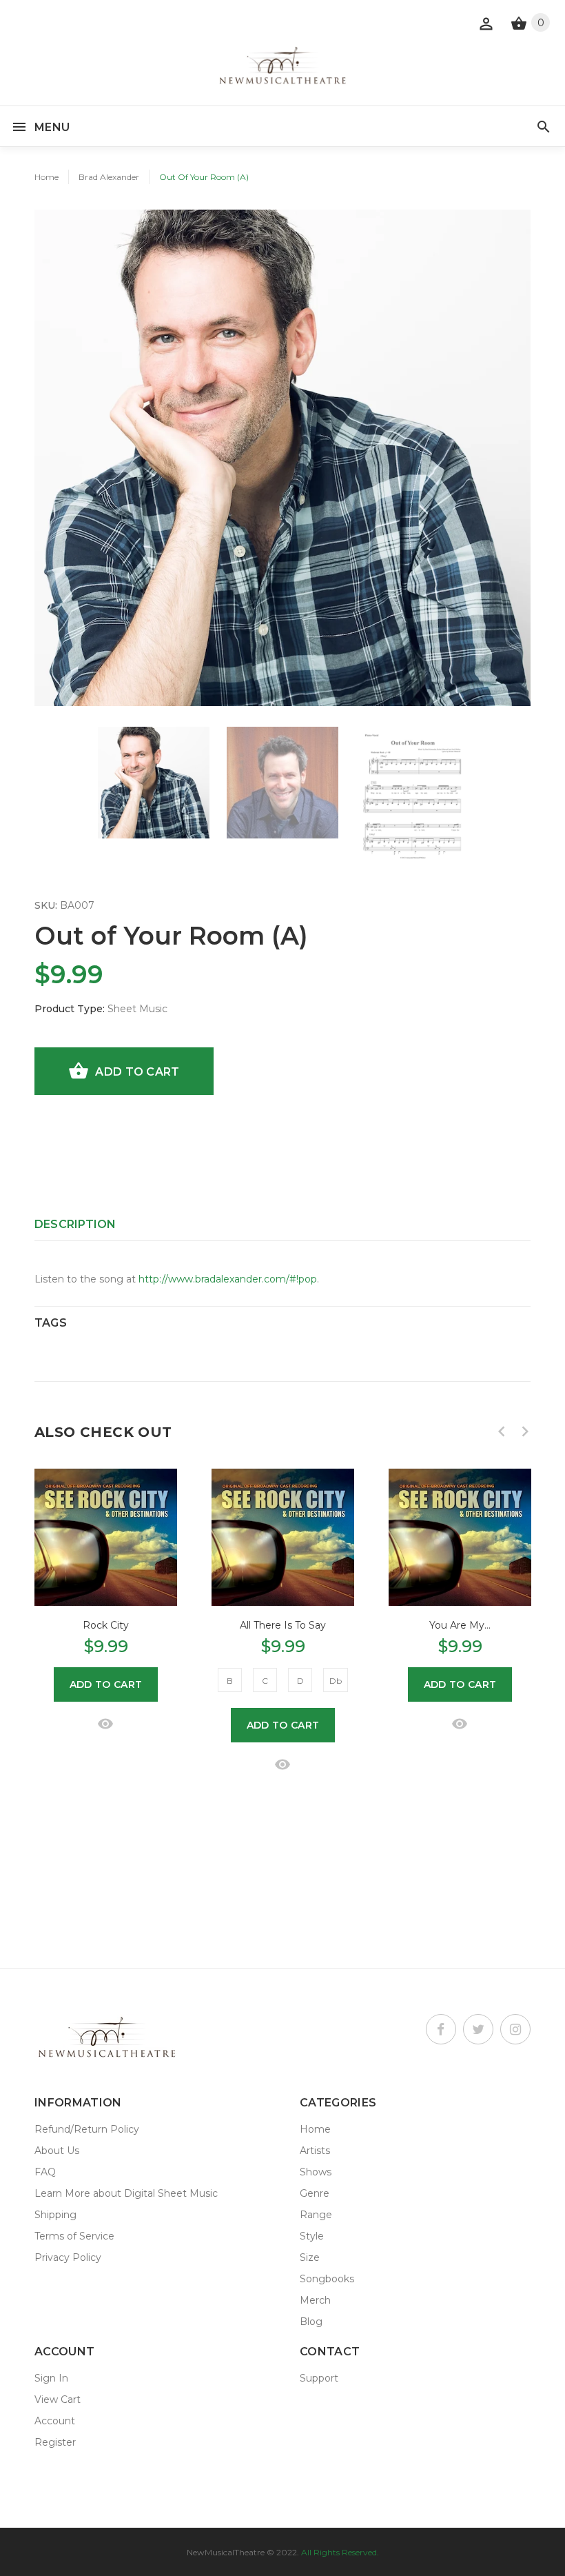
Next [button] (525, 1431)
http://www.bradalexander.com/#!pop (228, 1279)
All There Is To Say (283, 1625)
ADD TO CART (137, 1072)
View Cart (58, 2399)
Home (47, 177)
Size (310, 2257)
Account (55, 2421)
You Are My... (460, 1625)
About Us (57, 2151)
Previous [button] (502, 1431)
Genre (315, 2193)
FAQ (45, 2172)
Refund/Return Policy (87, 2129)
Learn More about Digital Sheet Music (126, 2193)
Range (316, 2215)
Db (336, 1681)
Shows (316, 2172)
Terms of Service (74, 2236)
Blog (311, 2322)
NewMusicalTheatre (226, 2552)
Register (55, 2442)
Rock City (106, 1625)
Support (319, 2378)
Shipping (55, 2215)
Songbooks (327, 2279)
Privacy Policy (68, 2257)
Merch (315, 2300)
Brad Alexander (109, 177)
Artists (315, 2151)
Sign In (51, 2378)
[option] (154, 783)
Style (312, 2236)
